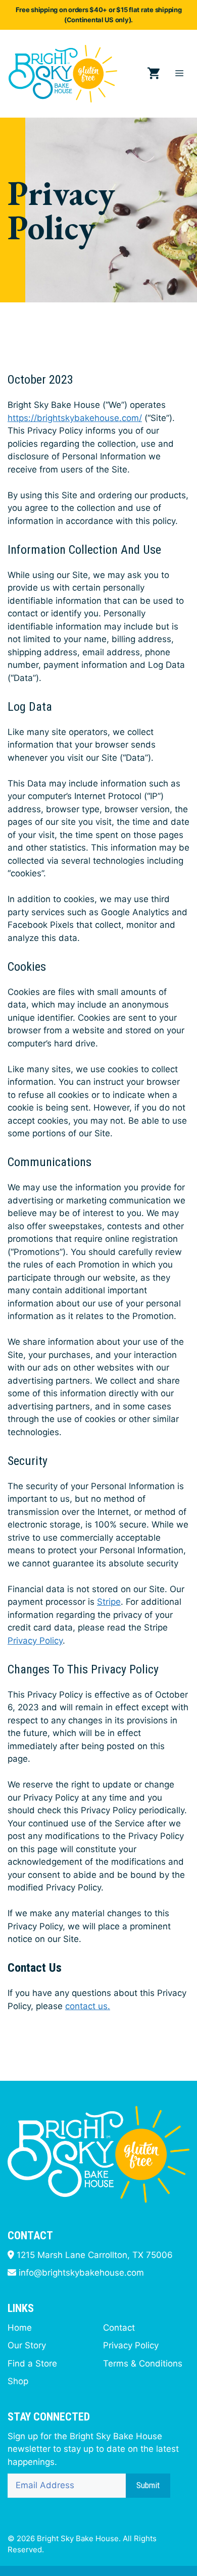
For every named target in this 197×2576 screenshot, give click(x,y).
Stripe (109, 1602)
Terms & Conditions (143, 2363)
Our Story (27, 2345)
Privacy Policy (35, 1641)
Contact (119, 2328)
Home (20, 2328)
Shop (18, 2381)
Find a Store (32, 2363)
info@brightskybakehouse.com (81, 2273)
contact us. (88, 2006)
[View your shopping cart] (154, 74)
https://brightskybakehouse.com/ (75, 418)
